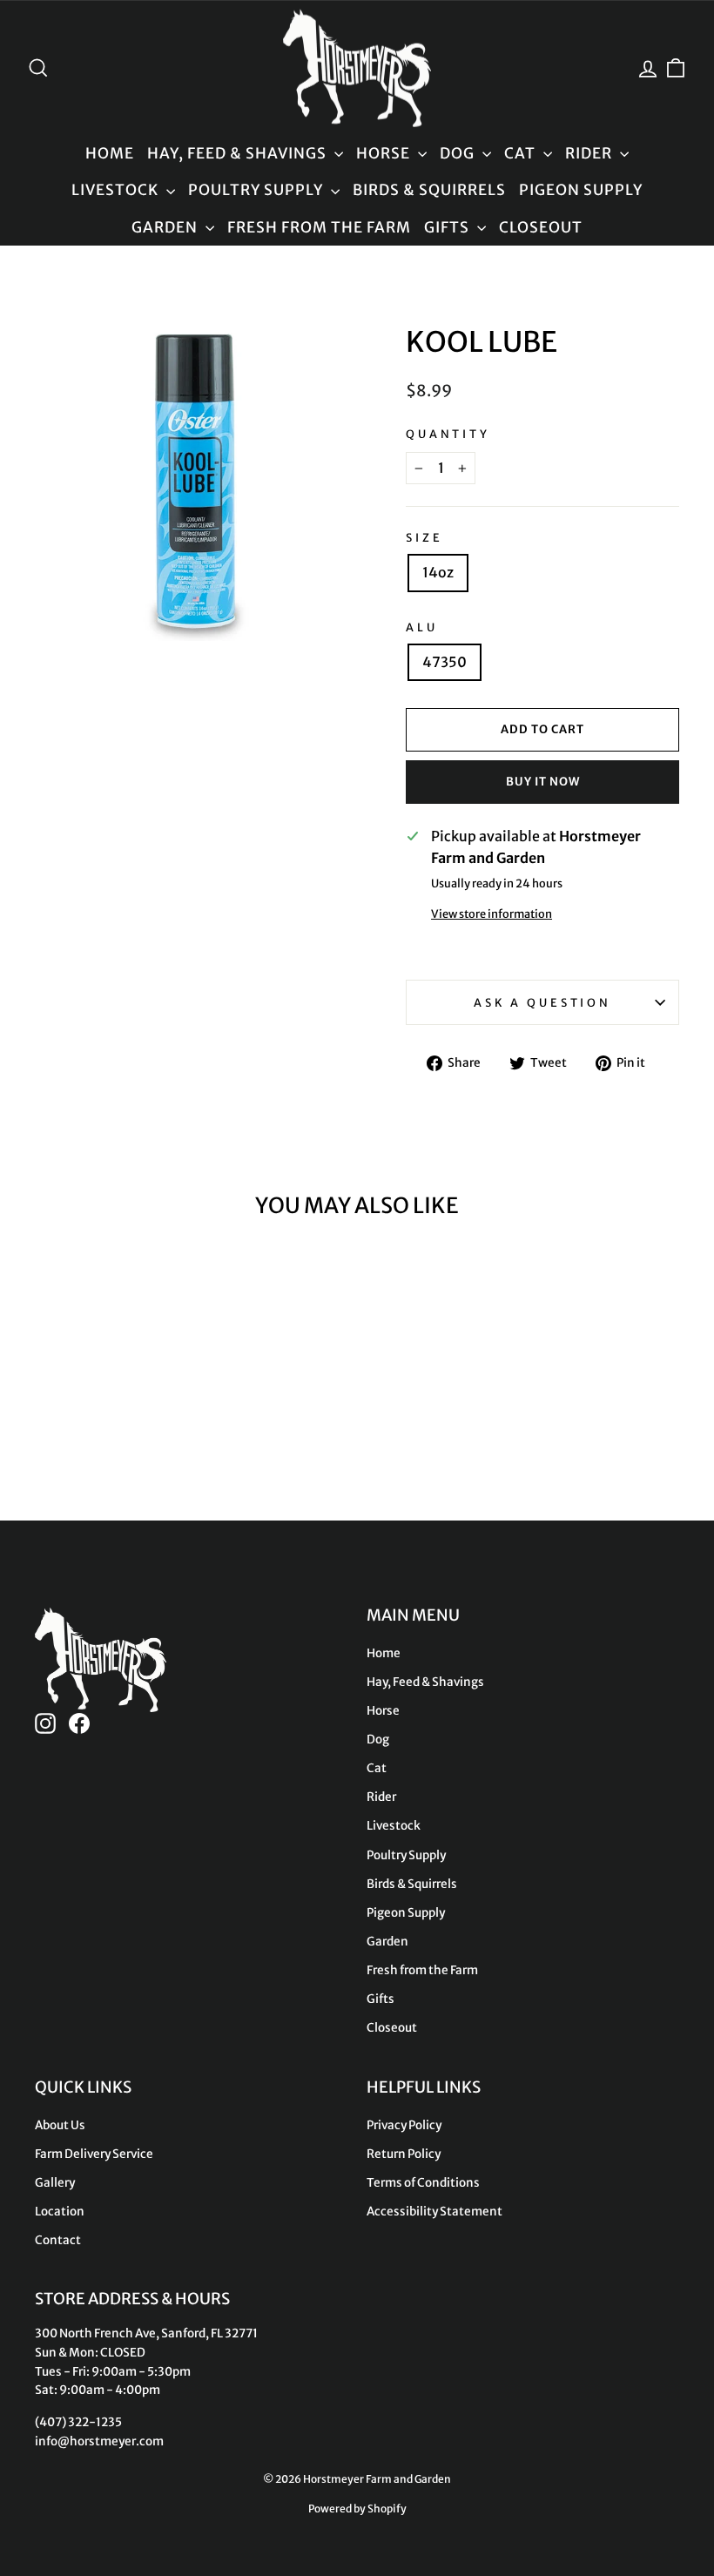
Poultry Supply (257, 190)
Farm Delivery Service (94, 2154)
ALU (422, 627)
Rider (590, 153)
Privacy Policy (404, 2125)
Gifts (448, 227)
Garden (166, 227)
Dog (459, 153)
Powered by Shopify (357, 2509)
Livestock (117, 190)
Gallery (55, 2183)
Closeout (541, 227)
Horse (385, 153)
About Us (60, 2125)
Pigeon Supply (581, 190)
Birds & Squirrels (429, 190)
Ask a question (542, 1002)
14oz (438, 572)
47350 (445, 662)
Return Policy (404, 2154)
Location (60, 2212)
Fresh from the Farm (319, 227)
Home (110, 153)
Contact (58, 2240)
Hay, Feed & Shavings (239, 153)
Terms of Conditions (423, 2183)
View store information (492, 914)
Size (424, 537)
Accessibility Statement (434, 2212)
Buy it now (543, 782)
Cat (522, 153)
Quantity (448, 434)
